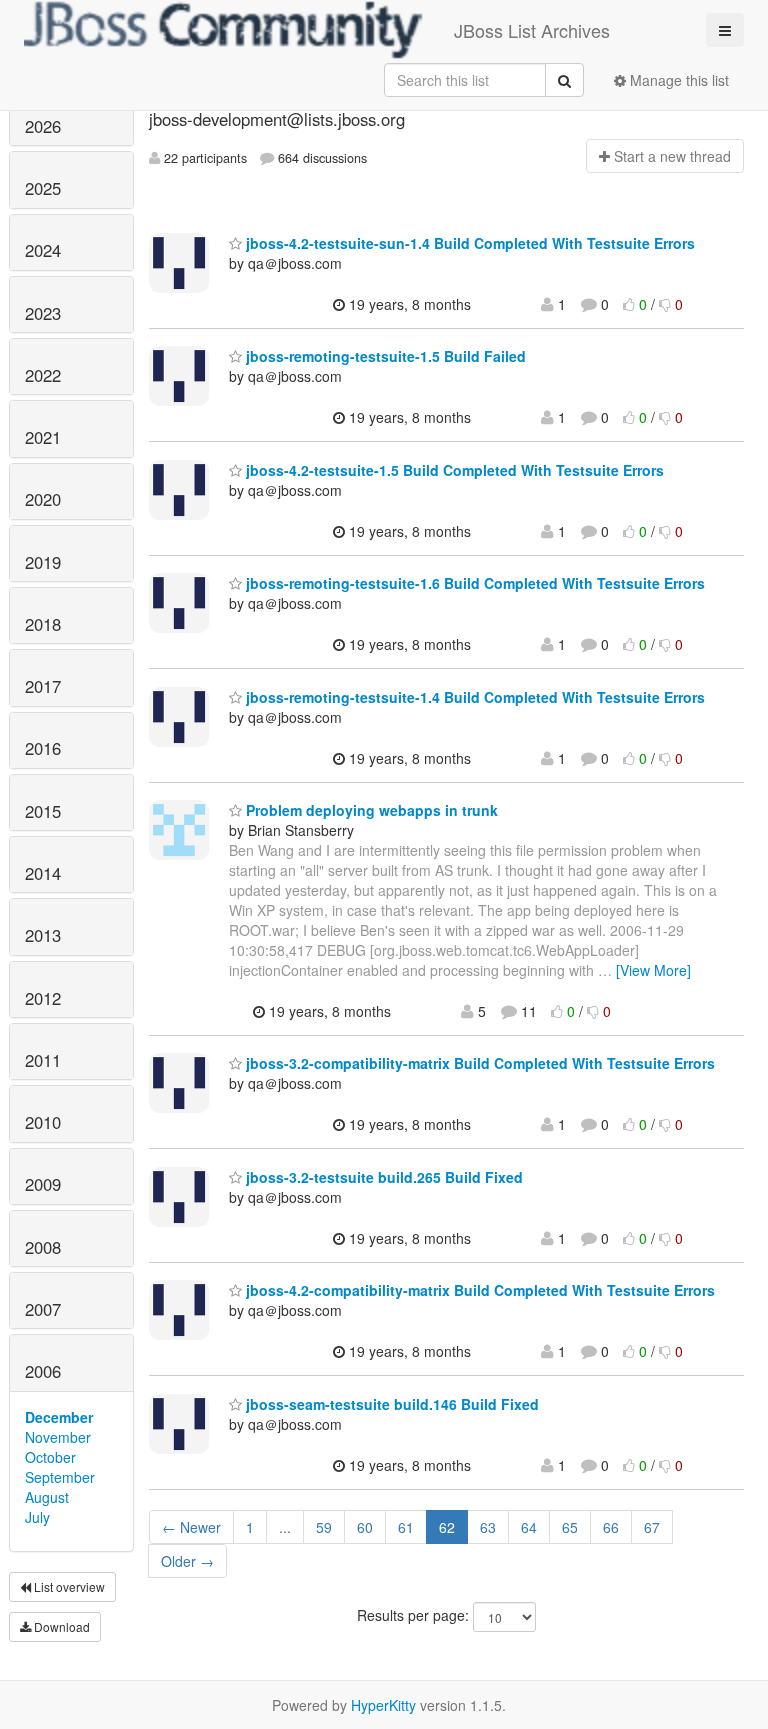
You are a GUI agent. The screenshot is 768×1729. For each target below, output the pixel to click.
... (285, 1527)
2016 (43, 748)
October (50, 1457)
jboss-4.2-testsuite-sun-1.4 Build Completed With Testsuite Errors (468, 243)
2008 (43, 1247)
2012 (43, 998)
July (37, 1517)
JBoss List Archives (532, 30)
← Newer (191, 1527)
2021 (43, 437)
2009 (43, 1184)
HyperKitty (383, 1705)
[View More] (653, 970)
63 (488, 1527)
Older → (187, 1561)
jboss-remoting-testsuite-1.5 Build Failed (384, 356)
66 (611, 1527)
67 (652, 1527)
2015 (43, 811)
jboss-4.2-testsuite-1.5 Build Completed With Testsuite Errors (453, 470)
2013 (43, 935)
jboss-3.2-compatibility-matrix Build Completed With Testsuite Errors (478, 1063)
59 (324, 1527)
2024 (43, 250)
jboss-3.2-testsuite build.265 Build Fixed (382, 1177)
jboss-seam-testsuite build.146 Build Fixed (390, 1404)
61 (406, 1527)
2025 (43, 188)
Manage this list (677, 80)
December (59, 1417)
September (60, 1477)
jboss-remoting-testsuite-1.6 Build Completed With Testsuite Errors (473, 583)
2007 (43, 1309)
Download (60, 1626)
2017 (43, 686)
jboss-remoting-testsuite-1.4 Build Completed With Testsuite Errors (473, 697)
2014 (43, 873)
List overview (68, 1586)
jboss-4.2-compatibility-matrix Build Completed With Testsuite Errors (478, 1290)
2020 (43, 499)
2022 (43, 375)
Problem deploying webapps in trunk (370, 810)
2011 (43, 1060)
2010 (43, 1122)
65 (570, 1527)
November (58, 1437)
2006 (43, 1371)
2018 (43, 624)
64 (529, 1527)
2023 (43, 313)
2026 (43, 126)
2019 (43, 562)
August (47, 1497)
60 (365, 1527)
